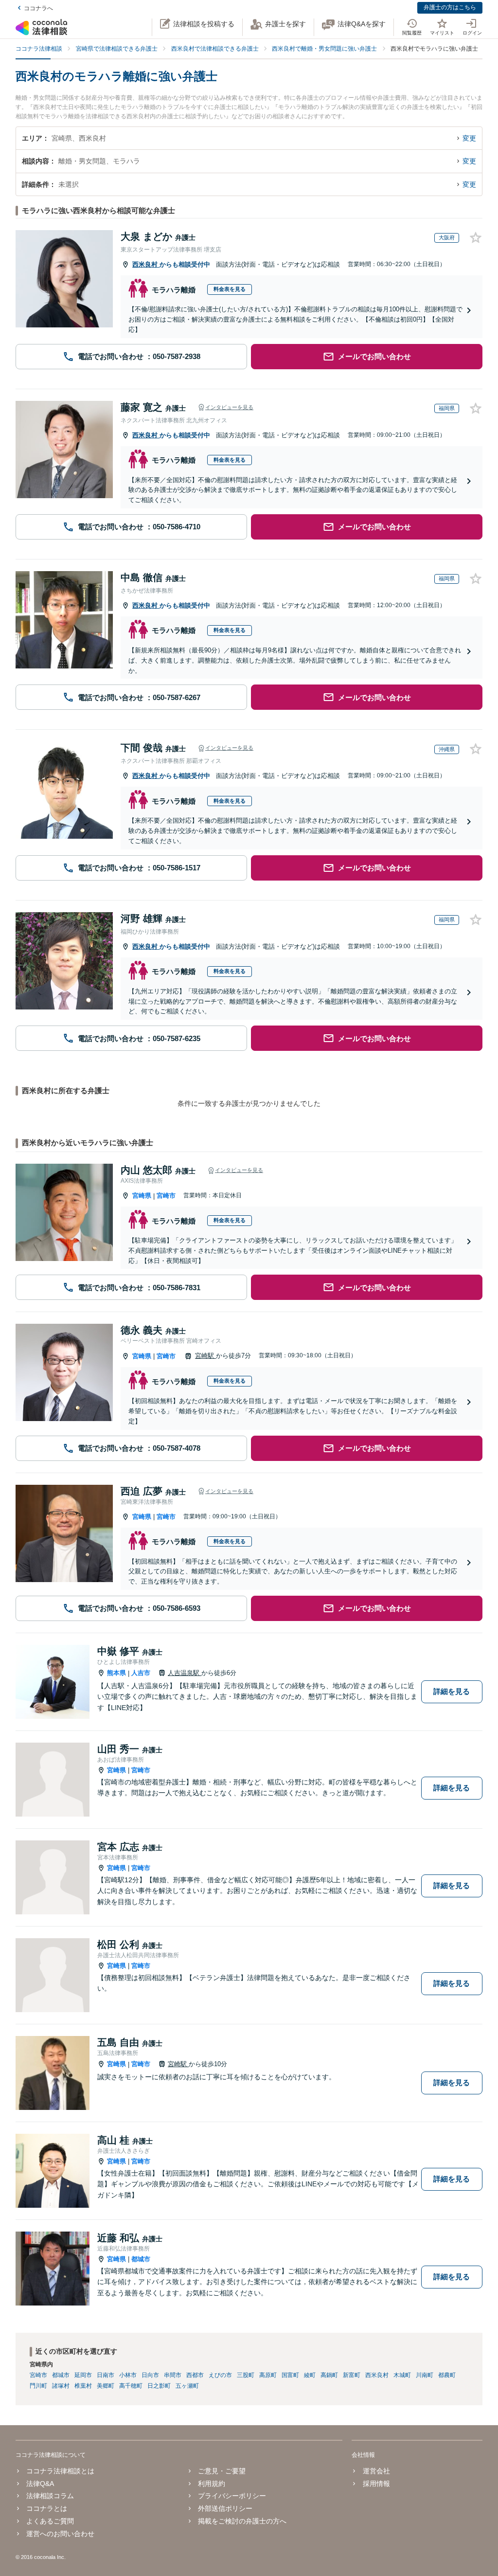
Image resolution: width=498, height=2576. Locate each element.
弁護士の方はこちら (450, 7)
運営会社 (376, 2471)
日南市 (106, 2375)
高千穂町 (131, 2386)
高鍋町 (329, 2375)
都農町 (447, 2375)
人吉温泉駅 (185, 1673)
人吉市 (141, 1673)
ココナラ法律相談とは (60, 2471)
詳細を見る (452, 1691)
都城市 (141, 2259)
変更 (469, 138)
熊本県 (116, 1673)
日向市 (150, 2375)
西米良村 (146, 264)
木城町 (402, 2375)
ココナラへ (38, 8)
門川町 (38, 2386)
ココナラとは (47, 2508)
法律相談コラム (50, 2496)
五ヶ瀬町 (187, 2386)
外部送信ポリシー (225, 2508)
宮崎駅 (205, 1356)
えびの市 (220, 2375)
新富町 (352, 2375)
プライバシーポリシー (232, 2496)
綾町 (310, 2375)
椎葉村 (83, 2386)
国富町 (290, 2375)
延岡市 (83, 2375)
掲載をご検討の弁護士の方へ (242, 2521)
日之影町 (159, 2386)
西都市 (195, 2375)
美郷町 (106, 2386)
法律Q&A (40, 2484)
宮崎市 (166, 1196)
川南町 (425, 2375)
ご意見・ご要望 (222, 2471)
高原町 (268, 2375)
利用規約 (212, 2484)
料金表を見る (230, 289)
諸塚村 (61, 2386)
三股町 (246, 2375)
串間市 (173, 2375)
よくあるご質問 (50, 2521)
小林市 (128, 2375)
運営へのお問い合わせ (60, 2534)
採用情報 (376, 2484)
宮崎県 (142, 1196)
